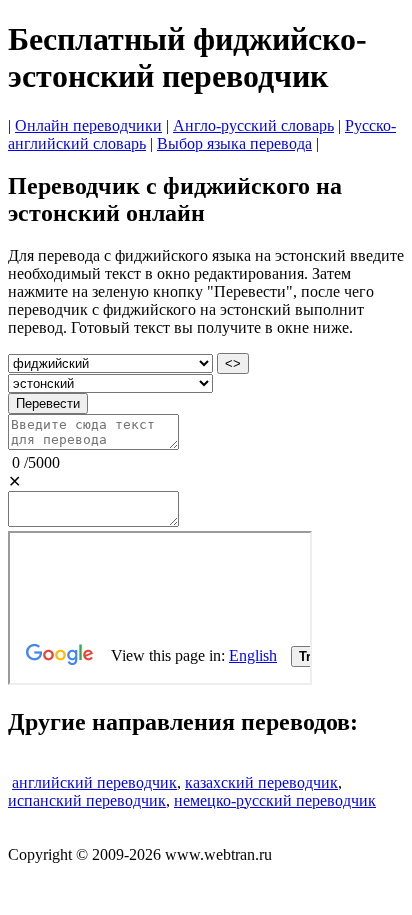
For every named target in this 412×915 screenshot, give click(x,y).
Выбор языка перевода (234, 143)
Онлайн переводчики (88, 125)
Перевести (48, 403)
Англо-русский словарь (253, 125)
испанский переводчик (87, 800)
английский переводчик (94, 782)
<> (233, 363)
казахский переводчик (261, 782)
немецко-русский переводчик (275, 800)
